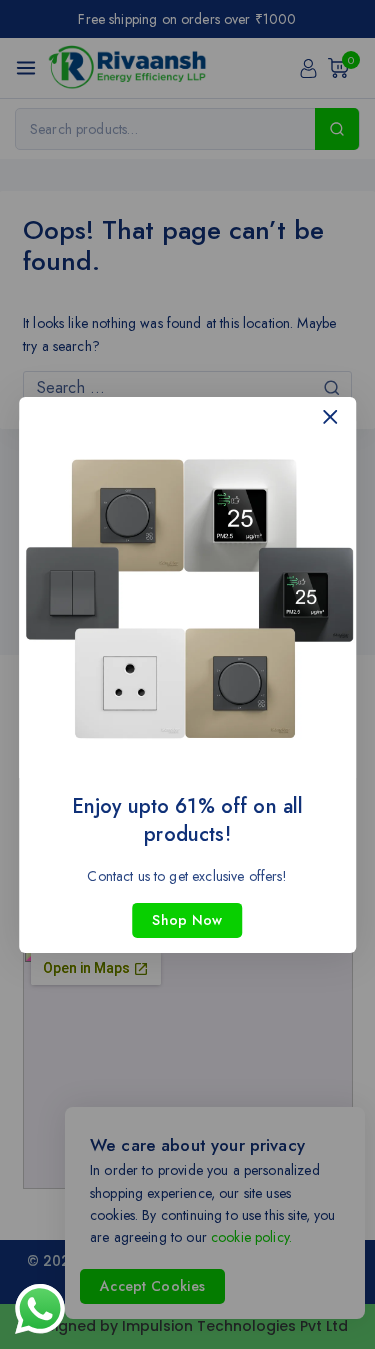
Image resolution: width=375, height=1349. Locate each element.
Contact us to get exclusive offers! (187, 875)
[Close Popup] (330, 416)
